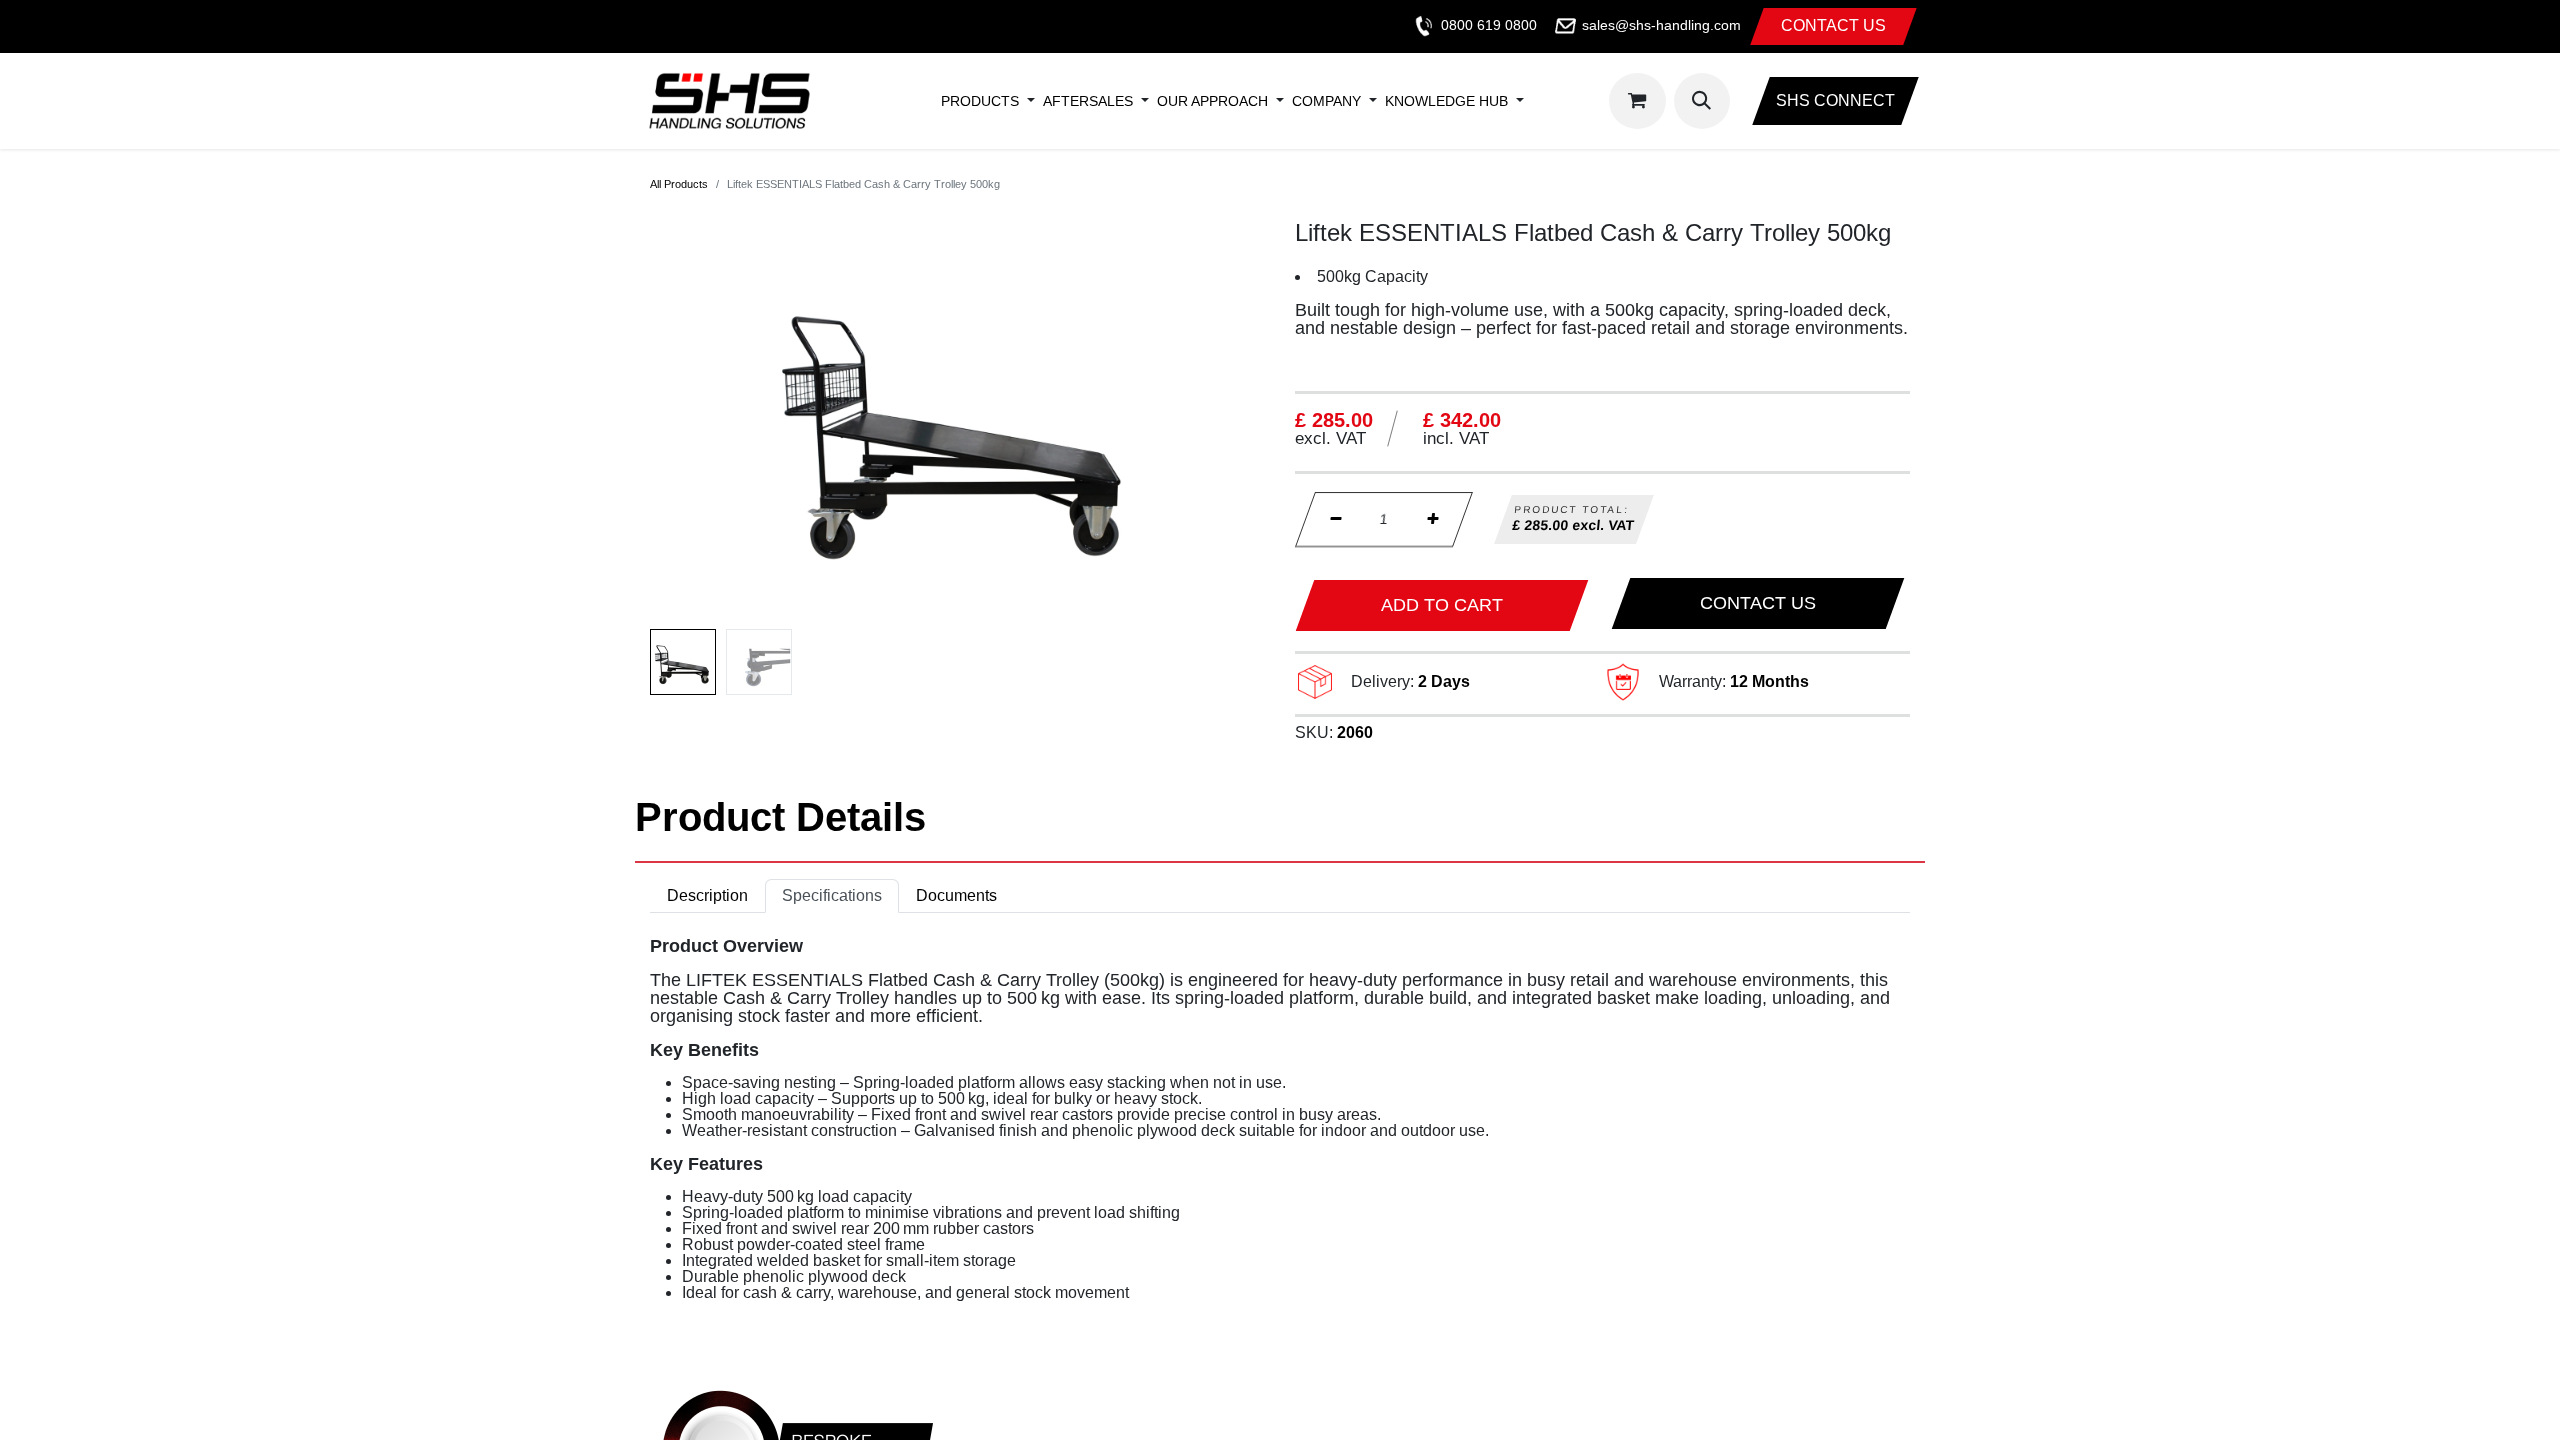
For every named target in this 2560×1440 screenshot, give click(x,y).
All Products (679, 184)
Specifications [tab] (832, 895)
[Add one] (1432, 519)
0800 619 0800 (1489, 25)
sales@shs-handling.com (1661, 25)
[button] (1702, 101)
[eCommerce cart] (1637, 101)
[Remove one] (1335, 519)
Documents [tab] (956, 895)
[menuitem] (980, 101)
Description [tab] (707, 895)
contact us (1833, 25)
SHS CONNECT (1835, 100)
